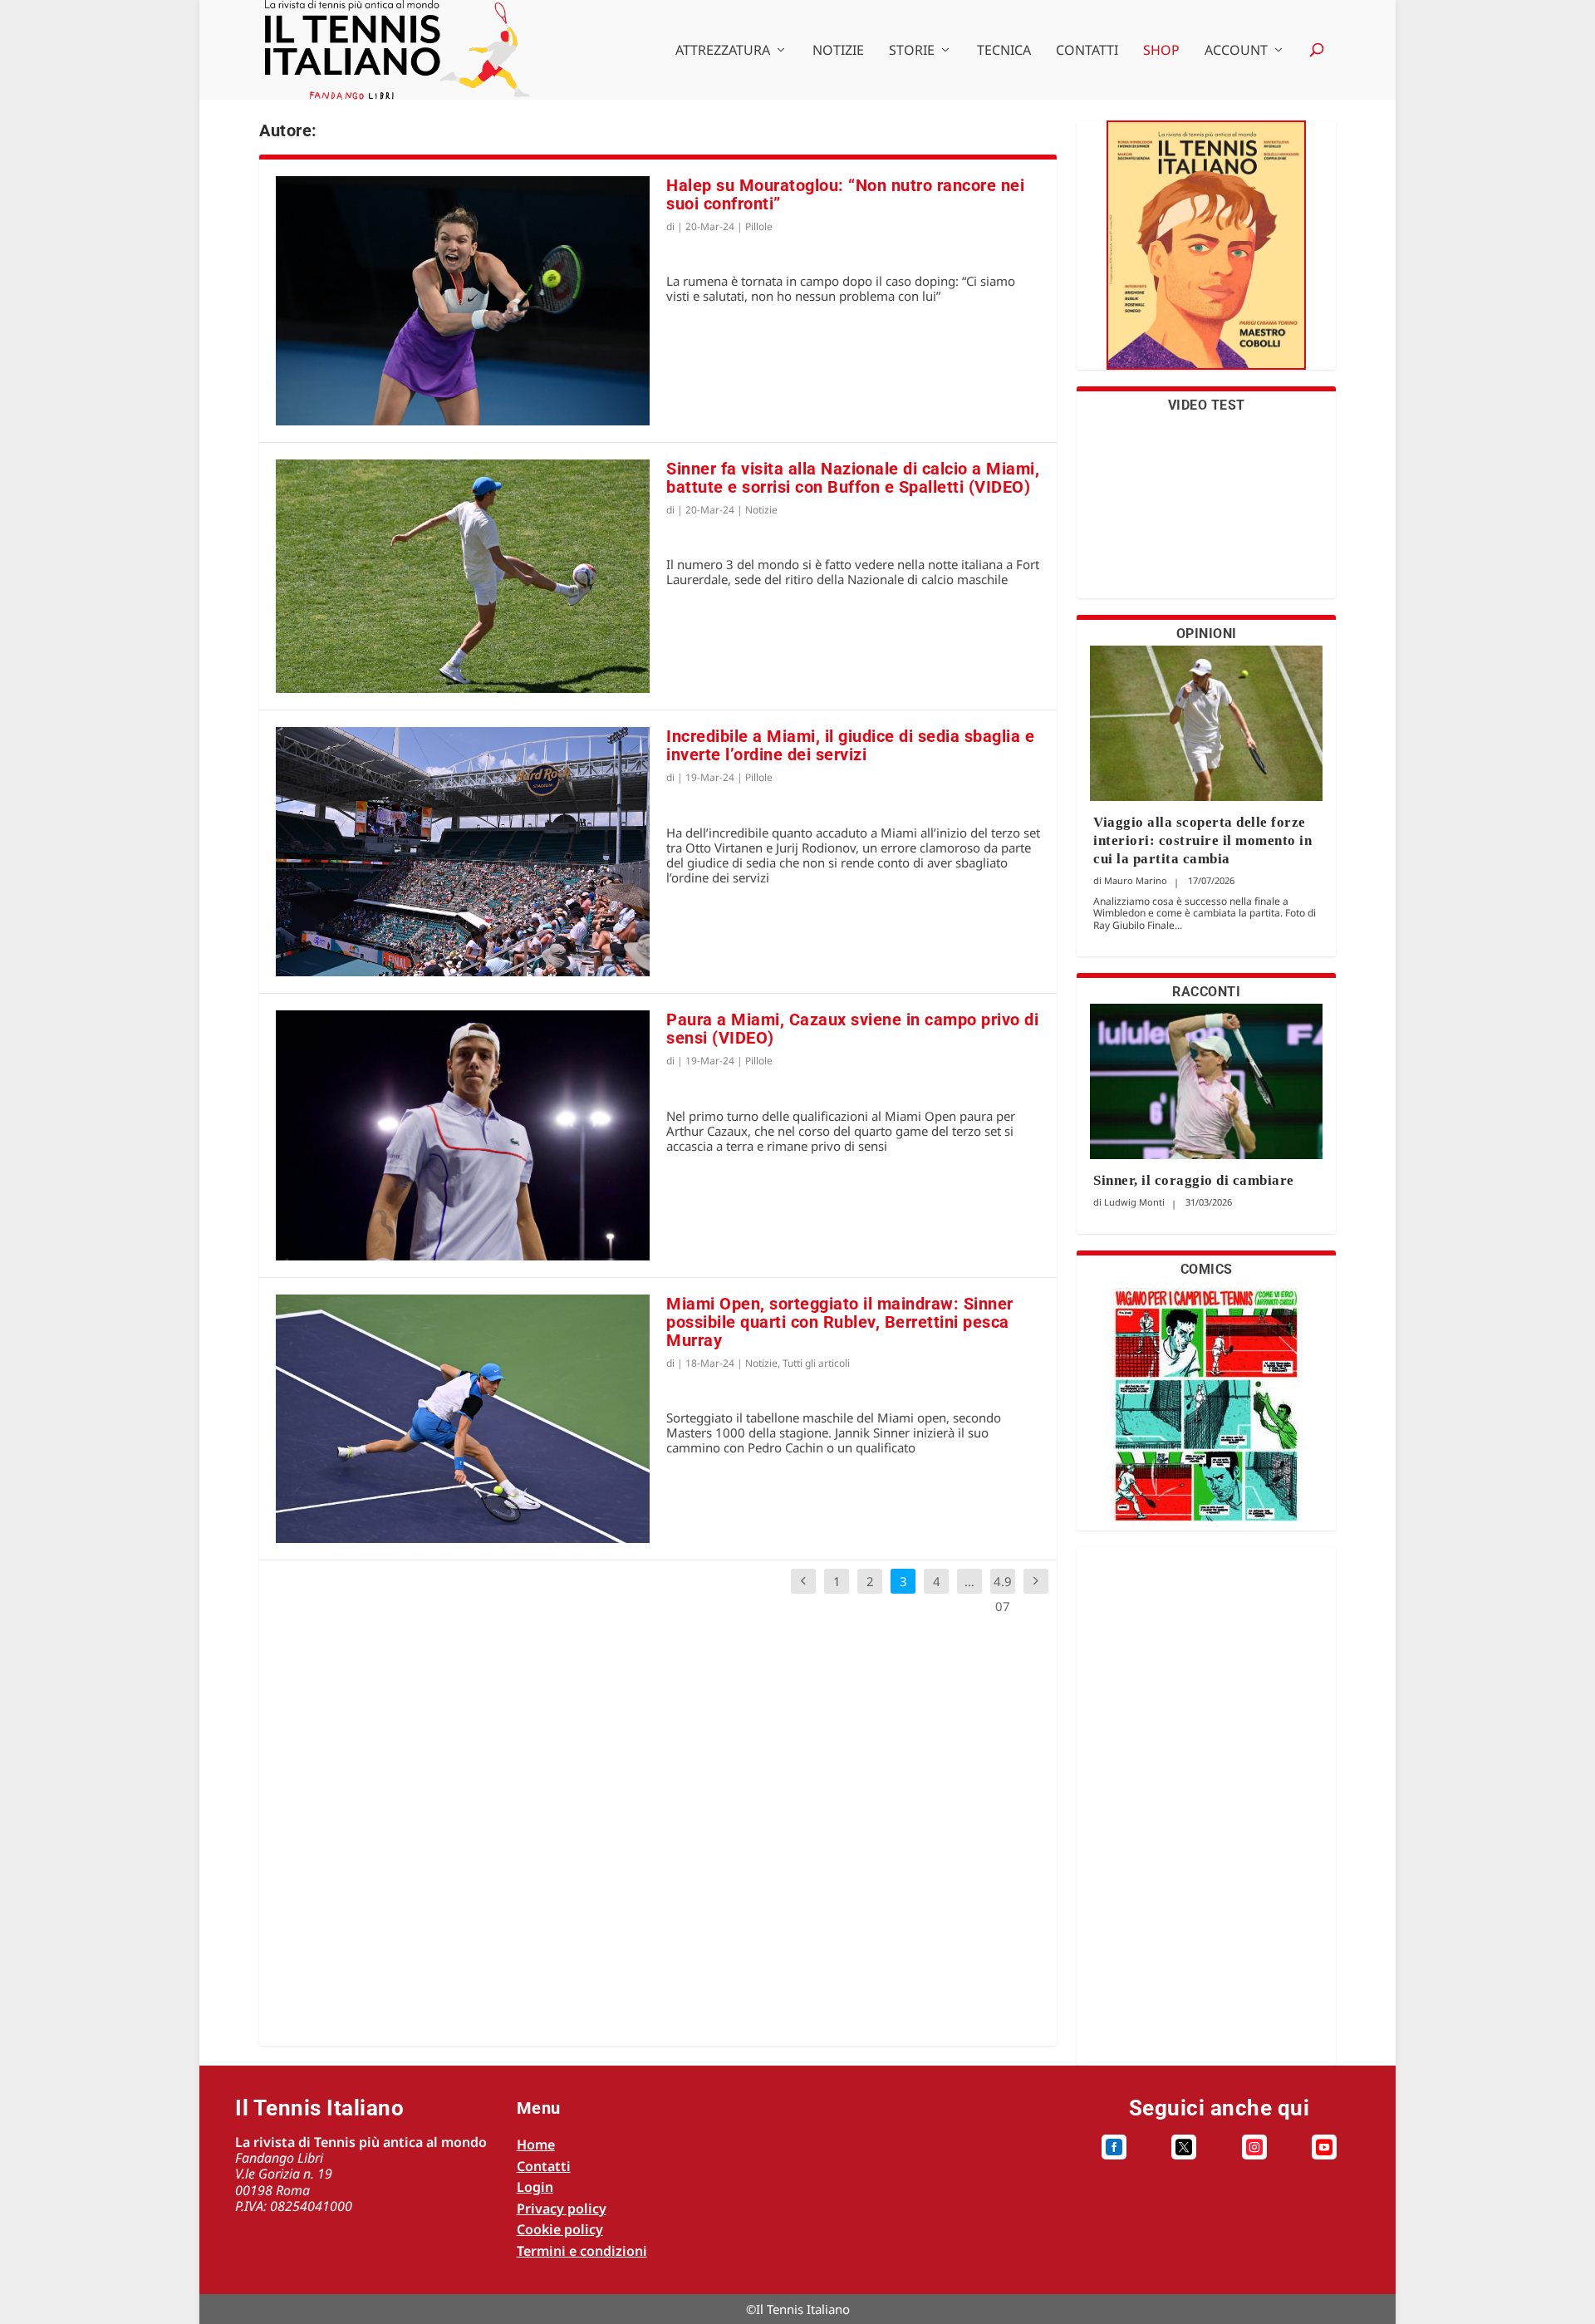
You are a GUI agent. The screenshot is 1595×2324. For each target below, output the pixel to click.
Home (536, 2145)
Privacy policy (562, 2209)
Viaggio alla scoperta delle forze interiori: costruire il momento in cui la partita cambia (1202, 840)
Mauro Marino (1136, 880)
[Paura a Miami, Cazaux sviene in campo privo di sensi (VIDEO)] (463, 1135)
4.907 (1003, 1594)
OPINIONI (1207, 634)
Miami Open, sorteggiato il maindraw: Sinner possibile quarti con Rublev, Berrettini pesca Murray (840, 1322)
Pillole (759, 226)
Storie (912, 51)
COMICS (1207, 1269)
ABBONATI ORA (1207, 255)
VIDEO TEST (1207, 405)
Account (1236, 51)
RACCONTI (1206, 992)
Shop (1161, 51)
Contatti (1087, 51)
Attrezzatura (723, 51)
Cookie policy (560, 2229)
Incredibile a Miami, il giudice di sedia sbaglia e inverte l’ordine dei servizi (850, 745)
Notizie (838, 51)
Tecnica (1004, 51)
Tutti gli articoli (816, 1363)
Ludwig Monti (1134, 1202)
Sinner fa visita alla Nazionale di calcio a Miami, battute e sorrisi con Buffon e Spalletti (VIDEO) (853, 478)
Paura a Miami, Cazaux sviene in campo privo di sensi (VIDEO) (852, 1029)
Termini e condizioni (582, 2251)
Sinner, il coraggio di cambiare (1194, 1180)
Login (535, 2187)
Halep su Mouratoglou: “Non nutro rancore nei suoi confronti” (845, 194)
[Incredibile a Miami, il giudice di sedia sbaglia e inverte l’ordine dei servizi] (463, 852)
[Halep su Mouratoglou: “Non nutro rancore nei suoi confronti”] (463, 301)
